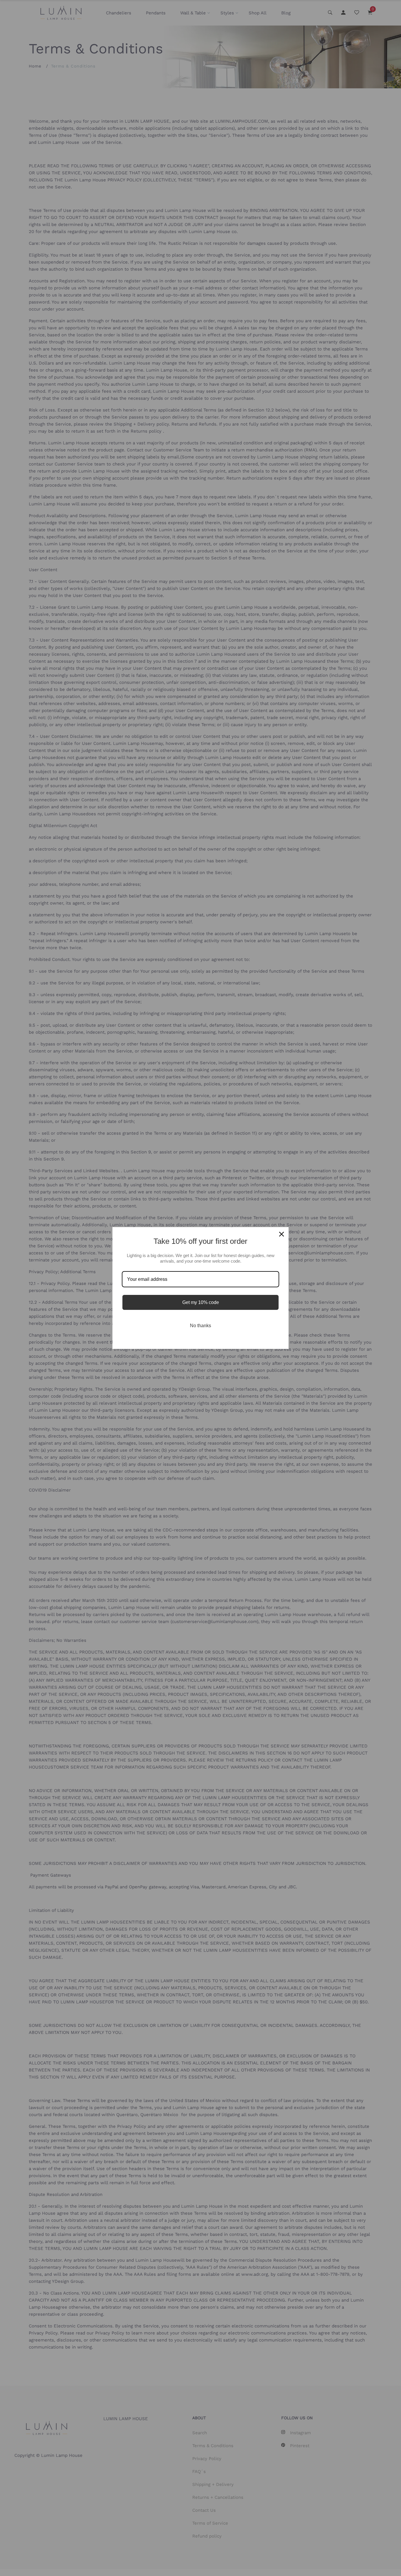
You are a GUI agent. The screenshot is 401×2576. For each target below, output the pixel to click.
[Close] (282, 1234)
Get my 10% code (201, 1302)
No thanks (201, 1326)
